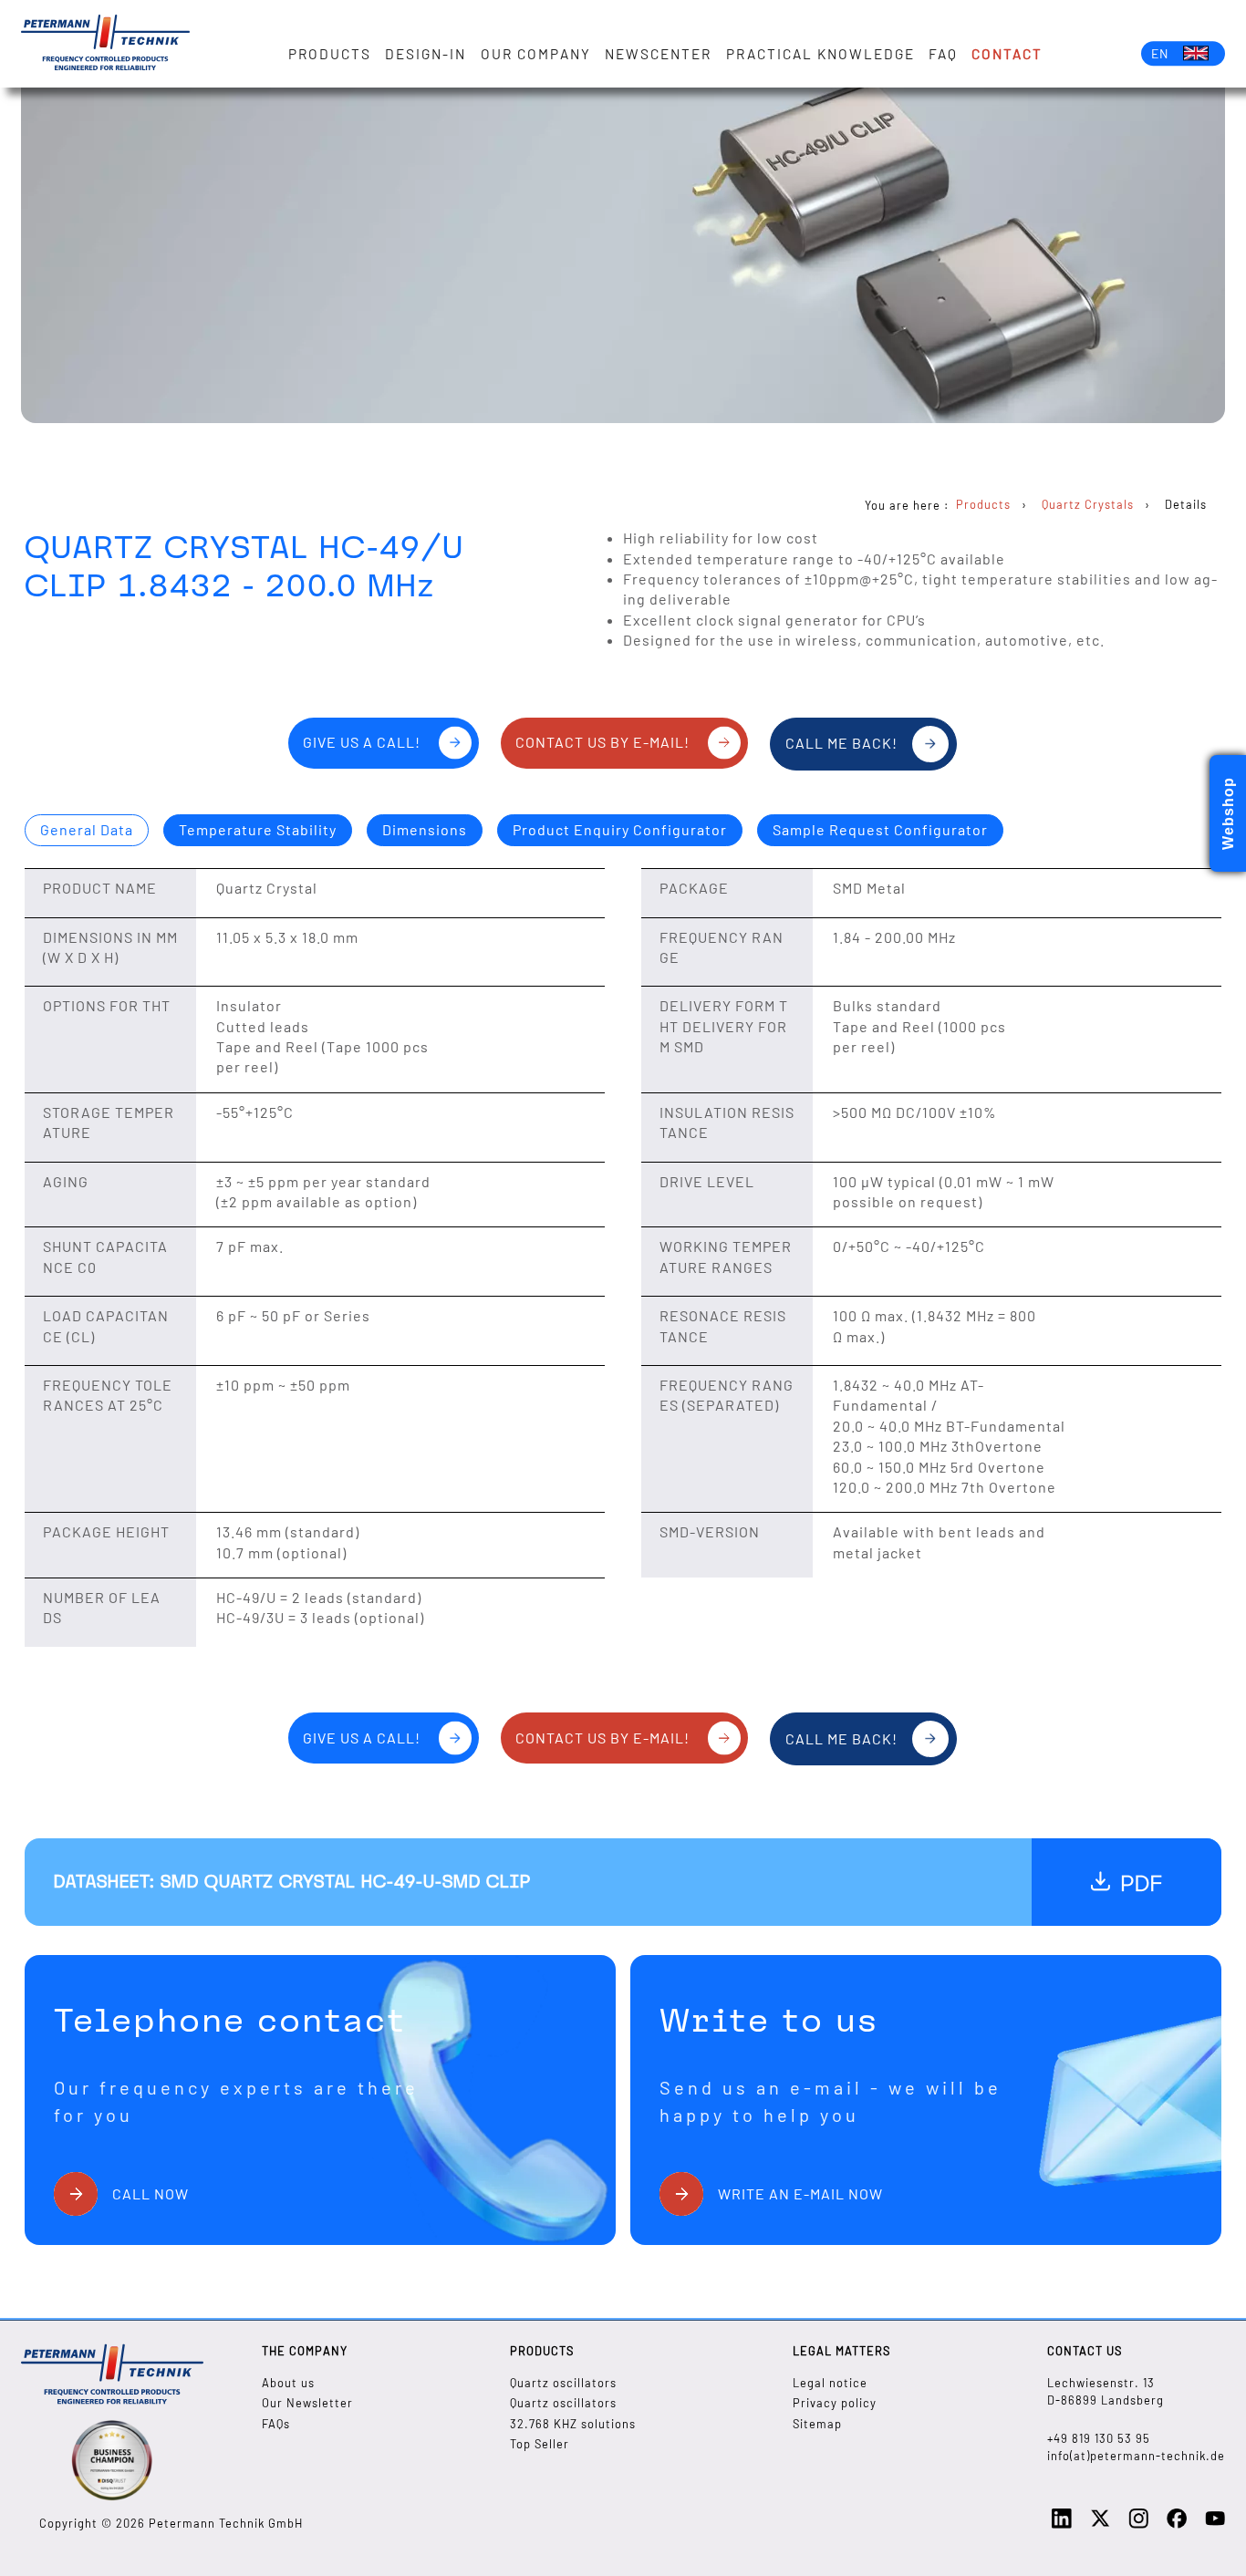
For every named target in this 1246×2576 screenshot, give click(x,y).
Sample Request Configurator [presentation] (880, 829)
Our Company (536, 54)
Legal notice (830, 2383)
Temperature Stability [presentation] (258, 829)
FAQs (276, 2424)
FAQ (943, 54)
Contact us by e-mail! (602, 742)
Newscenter (658, 54)
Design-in (426, 54)
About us (288, 2383)
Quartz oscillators (563, 2383)
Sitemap (817, 2424)
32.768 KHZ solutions (573, 2424)
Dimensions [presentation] (425, 829)
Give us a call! (362, 742)
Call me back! (841, 743)
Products (330, 54)
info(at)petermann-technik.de (1136, 2456)
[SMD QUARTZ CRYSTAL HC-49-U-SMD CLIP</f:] (1127, 1882)
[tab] (87, 831)
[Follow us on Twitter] (1100, 2524)
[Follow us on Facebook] (1177, 2524)
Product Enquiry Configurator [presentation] (620, 829)
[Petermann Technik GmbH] (105, 44)
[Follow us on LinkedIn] (1062, 2524)
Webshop (1228, 813)
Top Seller (540, 2444)
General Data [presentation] (87, 829)
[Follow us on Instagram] (1138, 2524)
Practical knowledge (820, 54)
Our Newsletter (307, 2403)
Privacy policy (835, 2403)
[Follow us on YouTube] (1215, 2524)
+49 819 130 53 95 (1099, 2438)
